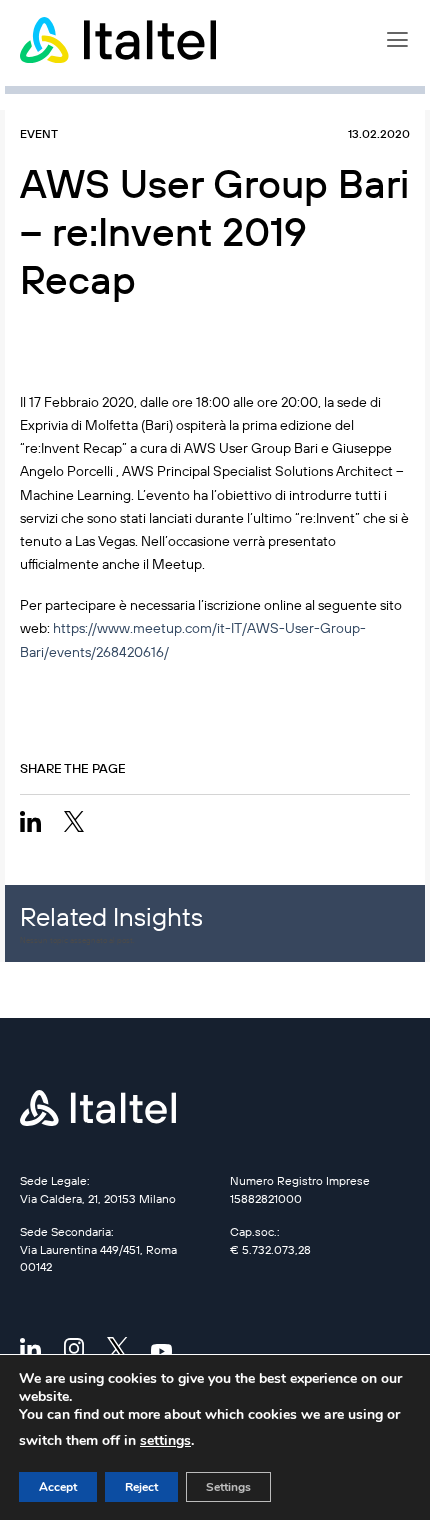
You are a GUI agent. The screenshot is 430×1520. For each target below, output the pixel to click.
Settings (228, 1487)
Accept (58, 1487)
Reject (141, 1487)
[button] (397, 40)
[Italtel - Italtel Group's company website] (120, 40)
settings (165, 1440)
